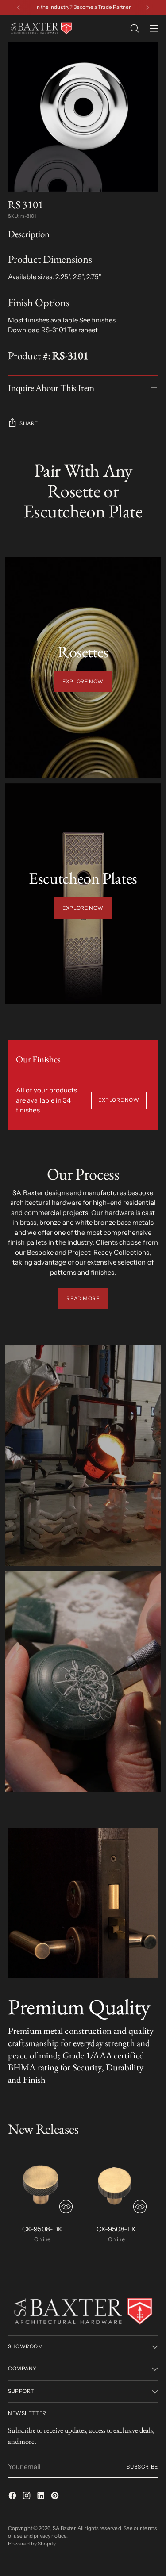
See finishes (97, 320)
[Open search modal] (134, 29)
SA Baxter (64, 2528)
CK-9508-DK (42, 2229)
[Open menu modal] (153, 29)
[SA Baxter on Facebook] (13, 2497)
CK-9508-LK (116, 2229)
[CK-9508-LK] (117, 2183)
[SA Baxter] (41, 28)
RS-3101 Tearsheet (69, 330)
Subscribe (142, 2467)
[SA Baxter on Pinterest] (56, 2497)
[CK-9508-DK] (42, 2183)
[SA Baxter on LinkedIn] (42, 2497)
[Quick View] (66, 2207)
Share (29, 423)
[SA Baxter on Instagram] (27, 2497)
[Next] (147, 8)
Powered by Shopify (32, 2544)
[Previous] (19, 8)
